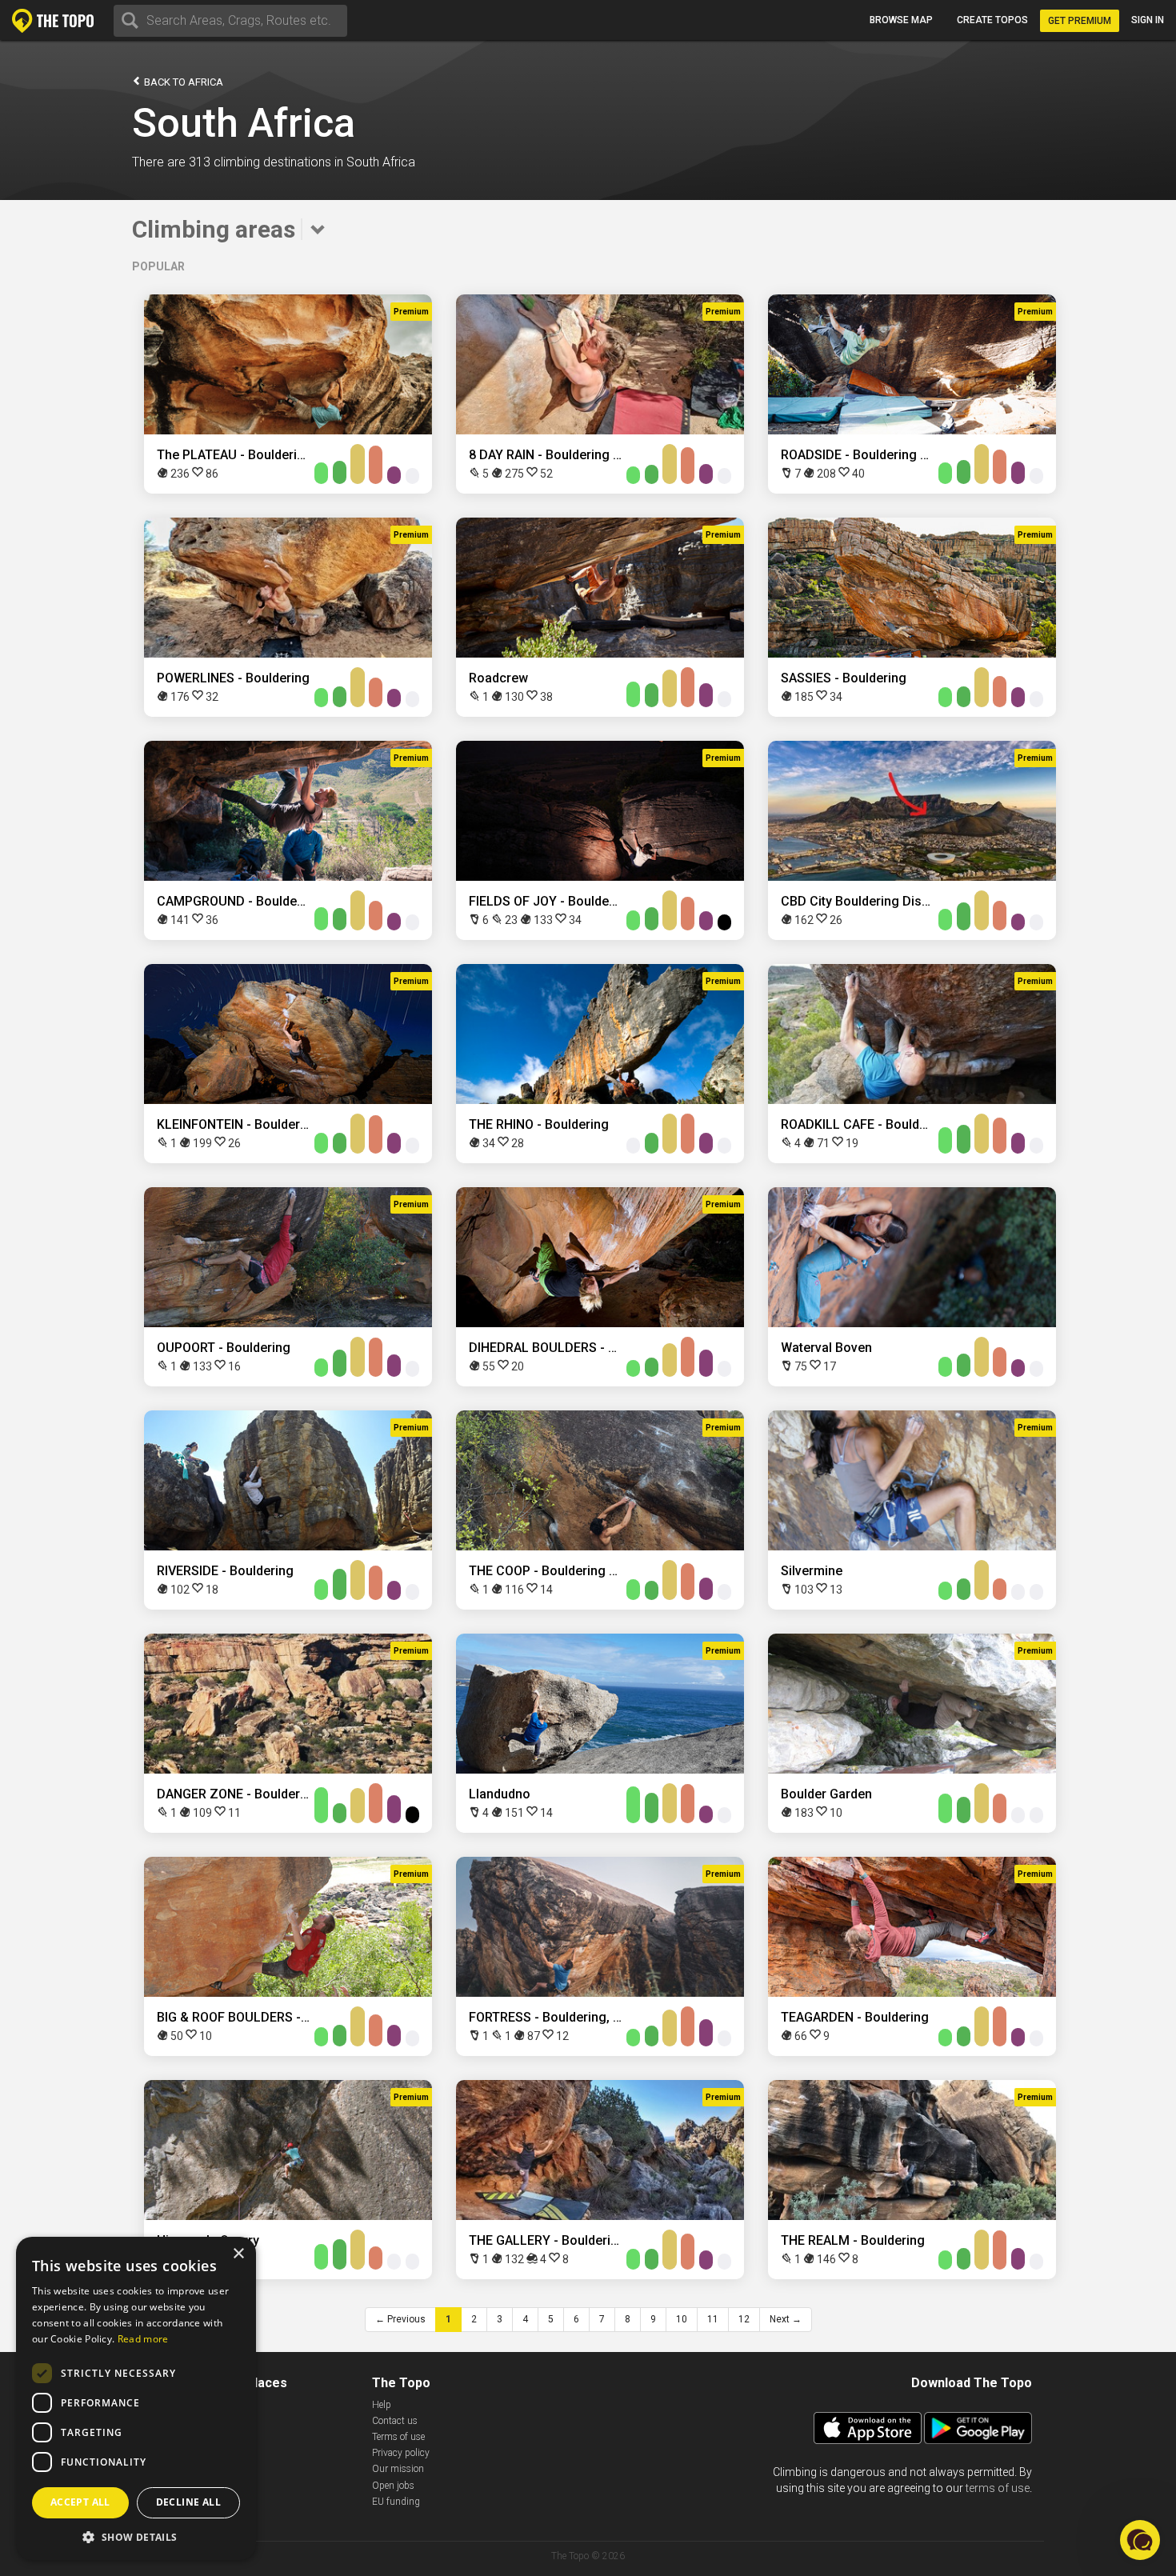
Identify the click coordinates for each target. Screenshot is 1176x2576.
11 (713, 2319)
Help (382, 2405)
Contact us (395, 2421)
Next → (786, 2319)
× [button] (238, 2254)
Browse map (901, 20)
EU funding (396, 2502)
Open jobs (393, 2486)
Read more (143, 2339)
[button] (136, 2536)
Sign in (1148, 20)
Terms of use (398, 2437)
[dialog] (136, 2398)
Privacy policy (401, 2453)
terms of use (998, 2488)
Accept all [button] (80, 2502)
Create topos (992, 20)
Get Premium (1080, 21)
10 (682, 2319)
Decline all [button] (188, 2502)
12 (744, 2319)
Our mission (398, 2469)
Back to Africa (182, 82)
